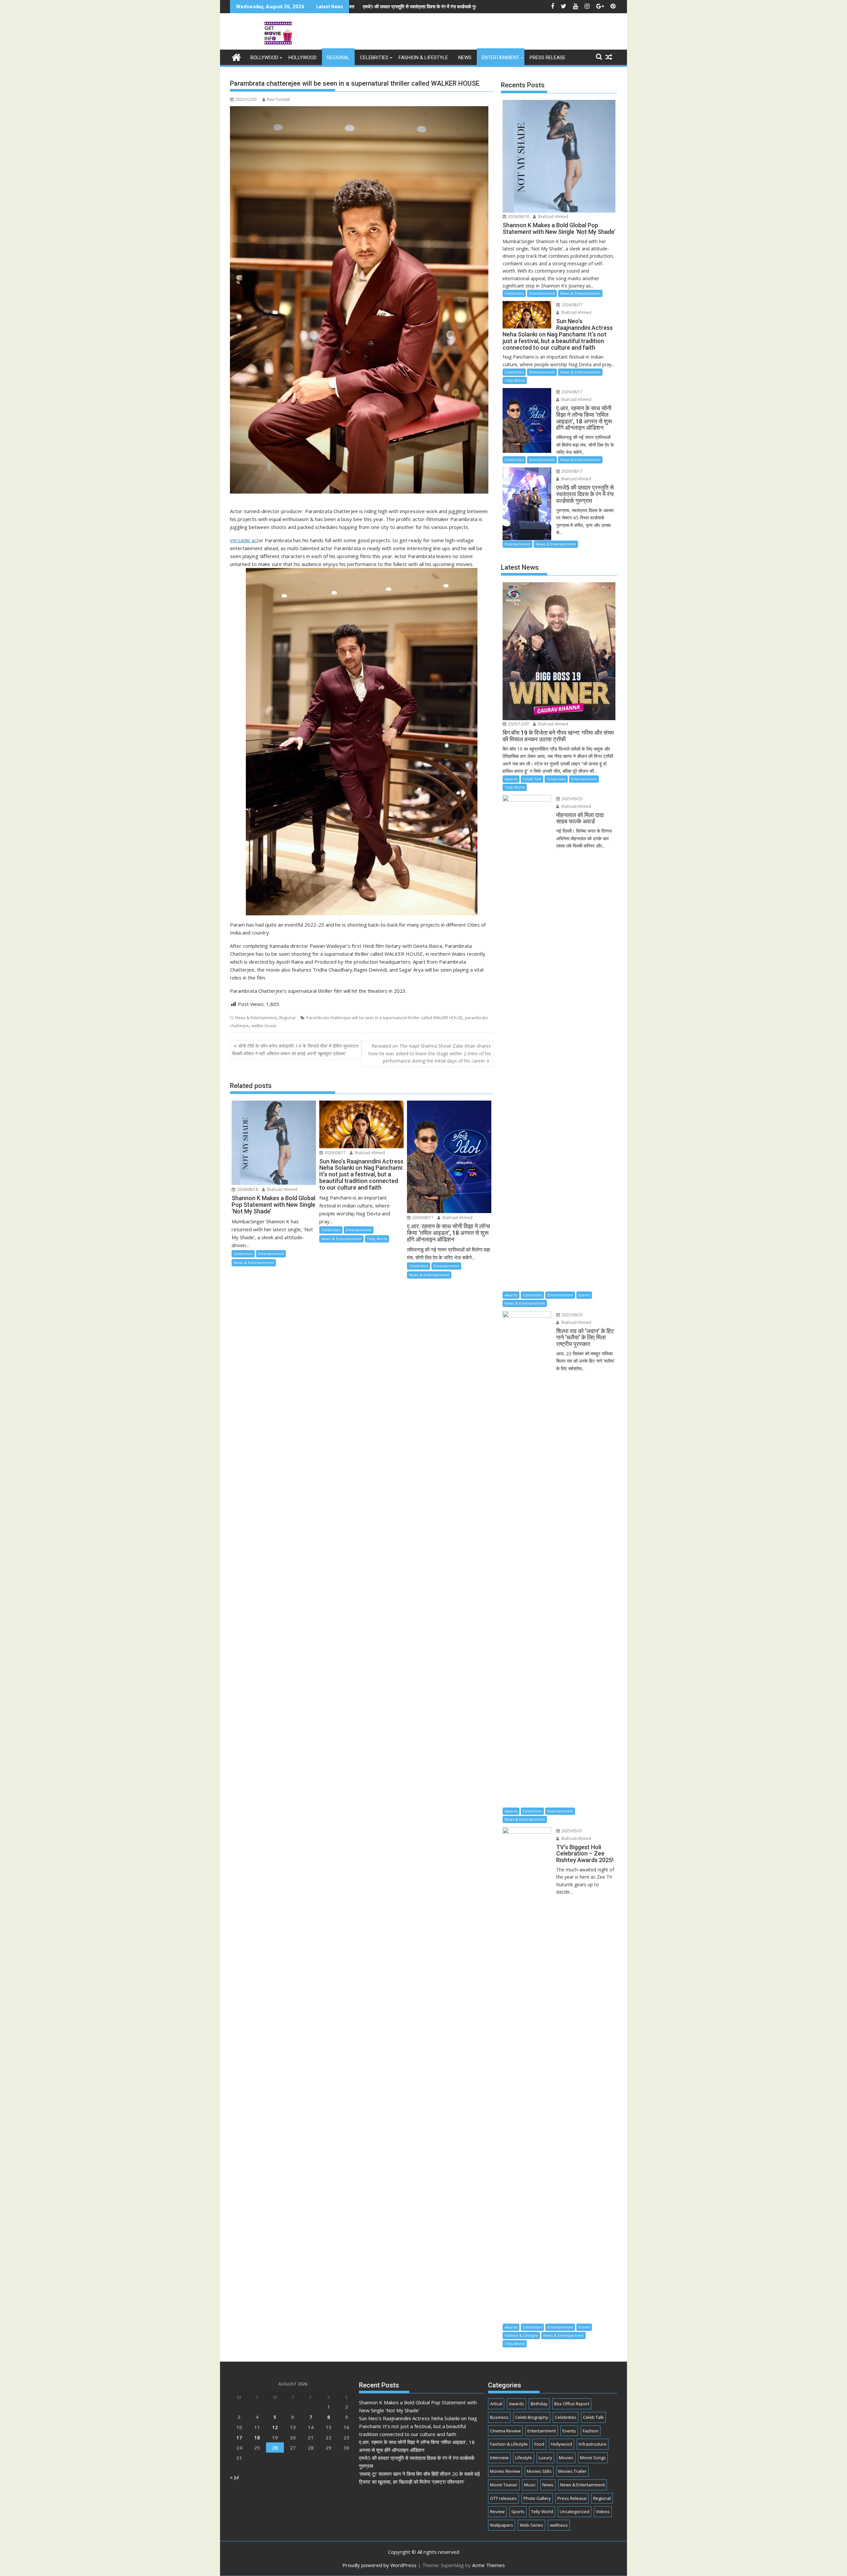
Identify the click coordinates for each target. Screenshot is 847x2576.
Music (530, 2485)
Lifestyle (524, 2458)
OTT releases (503, 2498)
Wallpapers (502, 2525)
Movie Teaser (504, 2485)
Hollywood (303, 58)
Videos (603, 2511)
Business (499, 2417)
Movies (566, 2458)
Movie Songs (593, 2458)
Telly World (377, 1239)
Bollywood (264, 58)
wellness (559, 2525)
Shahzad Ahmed (281, 1189)
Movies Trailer (572, 2471)
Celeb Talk (532, 779)
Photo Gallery (537, 2498)
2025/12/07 (518, 724)
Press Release (548, 58)
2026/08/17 (335, 1153)
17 (239, 2437)
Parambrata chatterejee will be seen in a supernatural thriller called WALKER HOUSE (384, 1018)
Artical (496, 2404)
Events (584, 1295)
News (465, 58)
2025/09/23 (572, 799)
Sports (518, 2511)
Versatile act (244, 540)
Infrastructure (593, 2444)
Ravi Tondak (278, 99)
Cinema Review (505, 2431)
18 (257, 2437)
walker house (264, 1026)
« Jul (234, 2477)
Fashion (591, 2431)
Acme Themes (489, 2565)
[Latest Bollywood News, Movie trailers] (236, 56)
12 (275, 2427)
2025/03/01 (572, 1831)
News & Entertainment (256, 1018)
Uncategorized (575, 2511)
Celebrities (374, 58)
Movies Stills (539, 2471)
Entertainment (501, 58)
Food (539, 2444)
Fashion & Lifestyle (423, 58)
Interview (499, 2458)
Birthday (539, 2404)
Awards (511, 779)
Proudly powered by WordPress (379, 2565)
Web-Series (532, 2525)
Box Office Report (572, 2404)
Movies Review (505, 2471)
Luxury (545, 2458)
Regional (338, 58)
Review (497, 2511)
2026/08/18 (247, 1189)
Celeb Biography (532, 2417)
